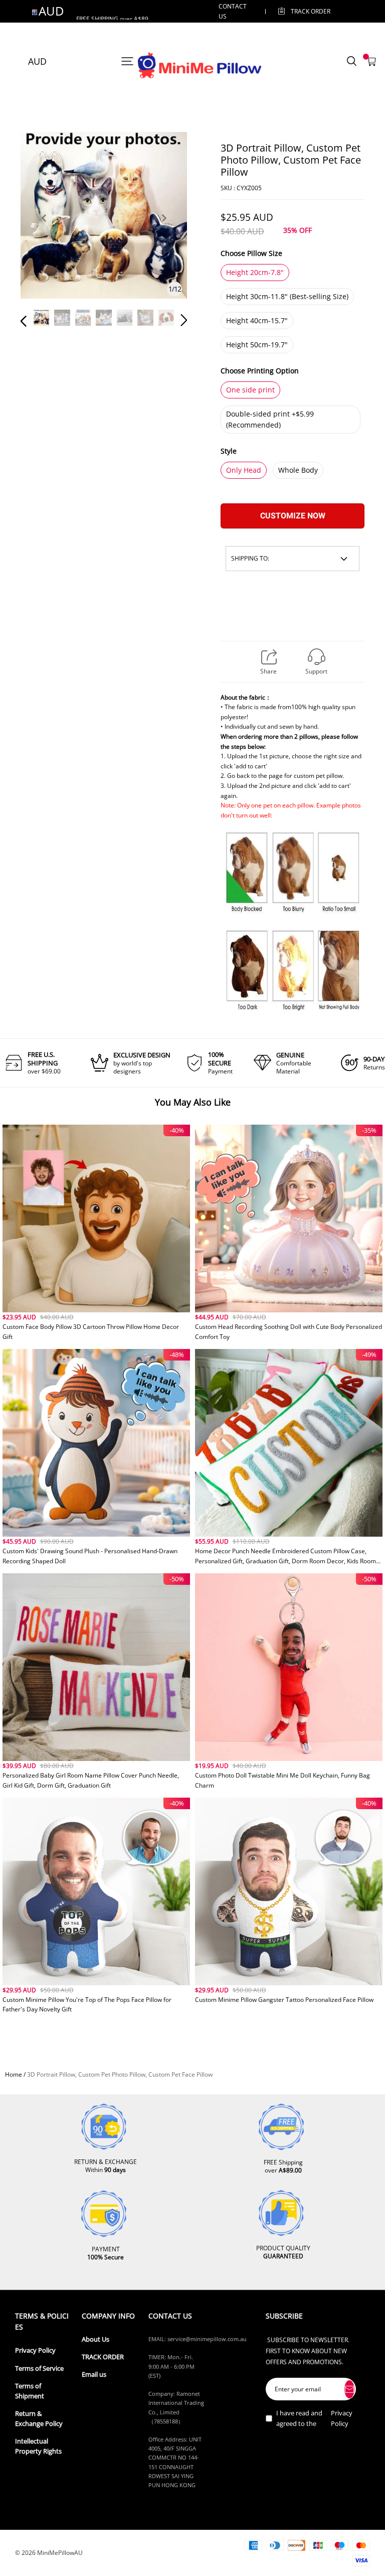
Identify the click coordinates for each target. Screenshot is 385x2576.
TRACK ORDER (103, 2357)
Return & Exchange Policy (39, 2419)
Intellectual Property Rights (38, 2446)
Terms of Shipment (30, 2391)
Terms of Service (39, 2368)
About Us (95, 2339)
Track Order (311, 11)
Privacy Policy (35, 2350)
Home (14, 2074)
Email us (94, 2375)
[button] (44, 230)
